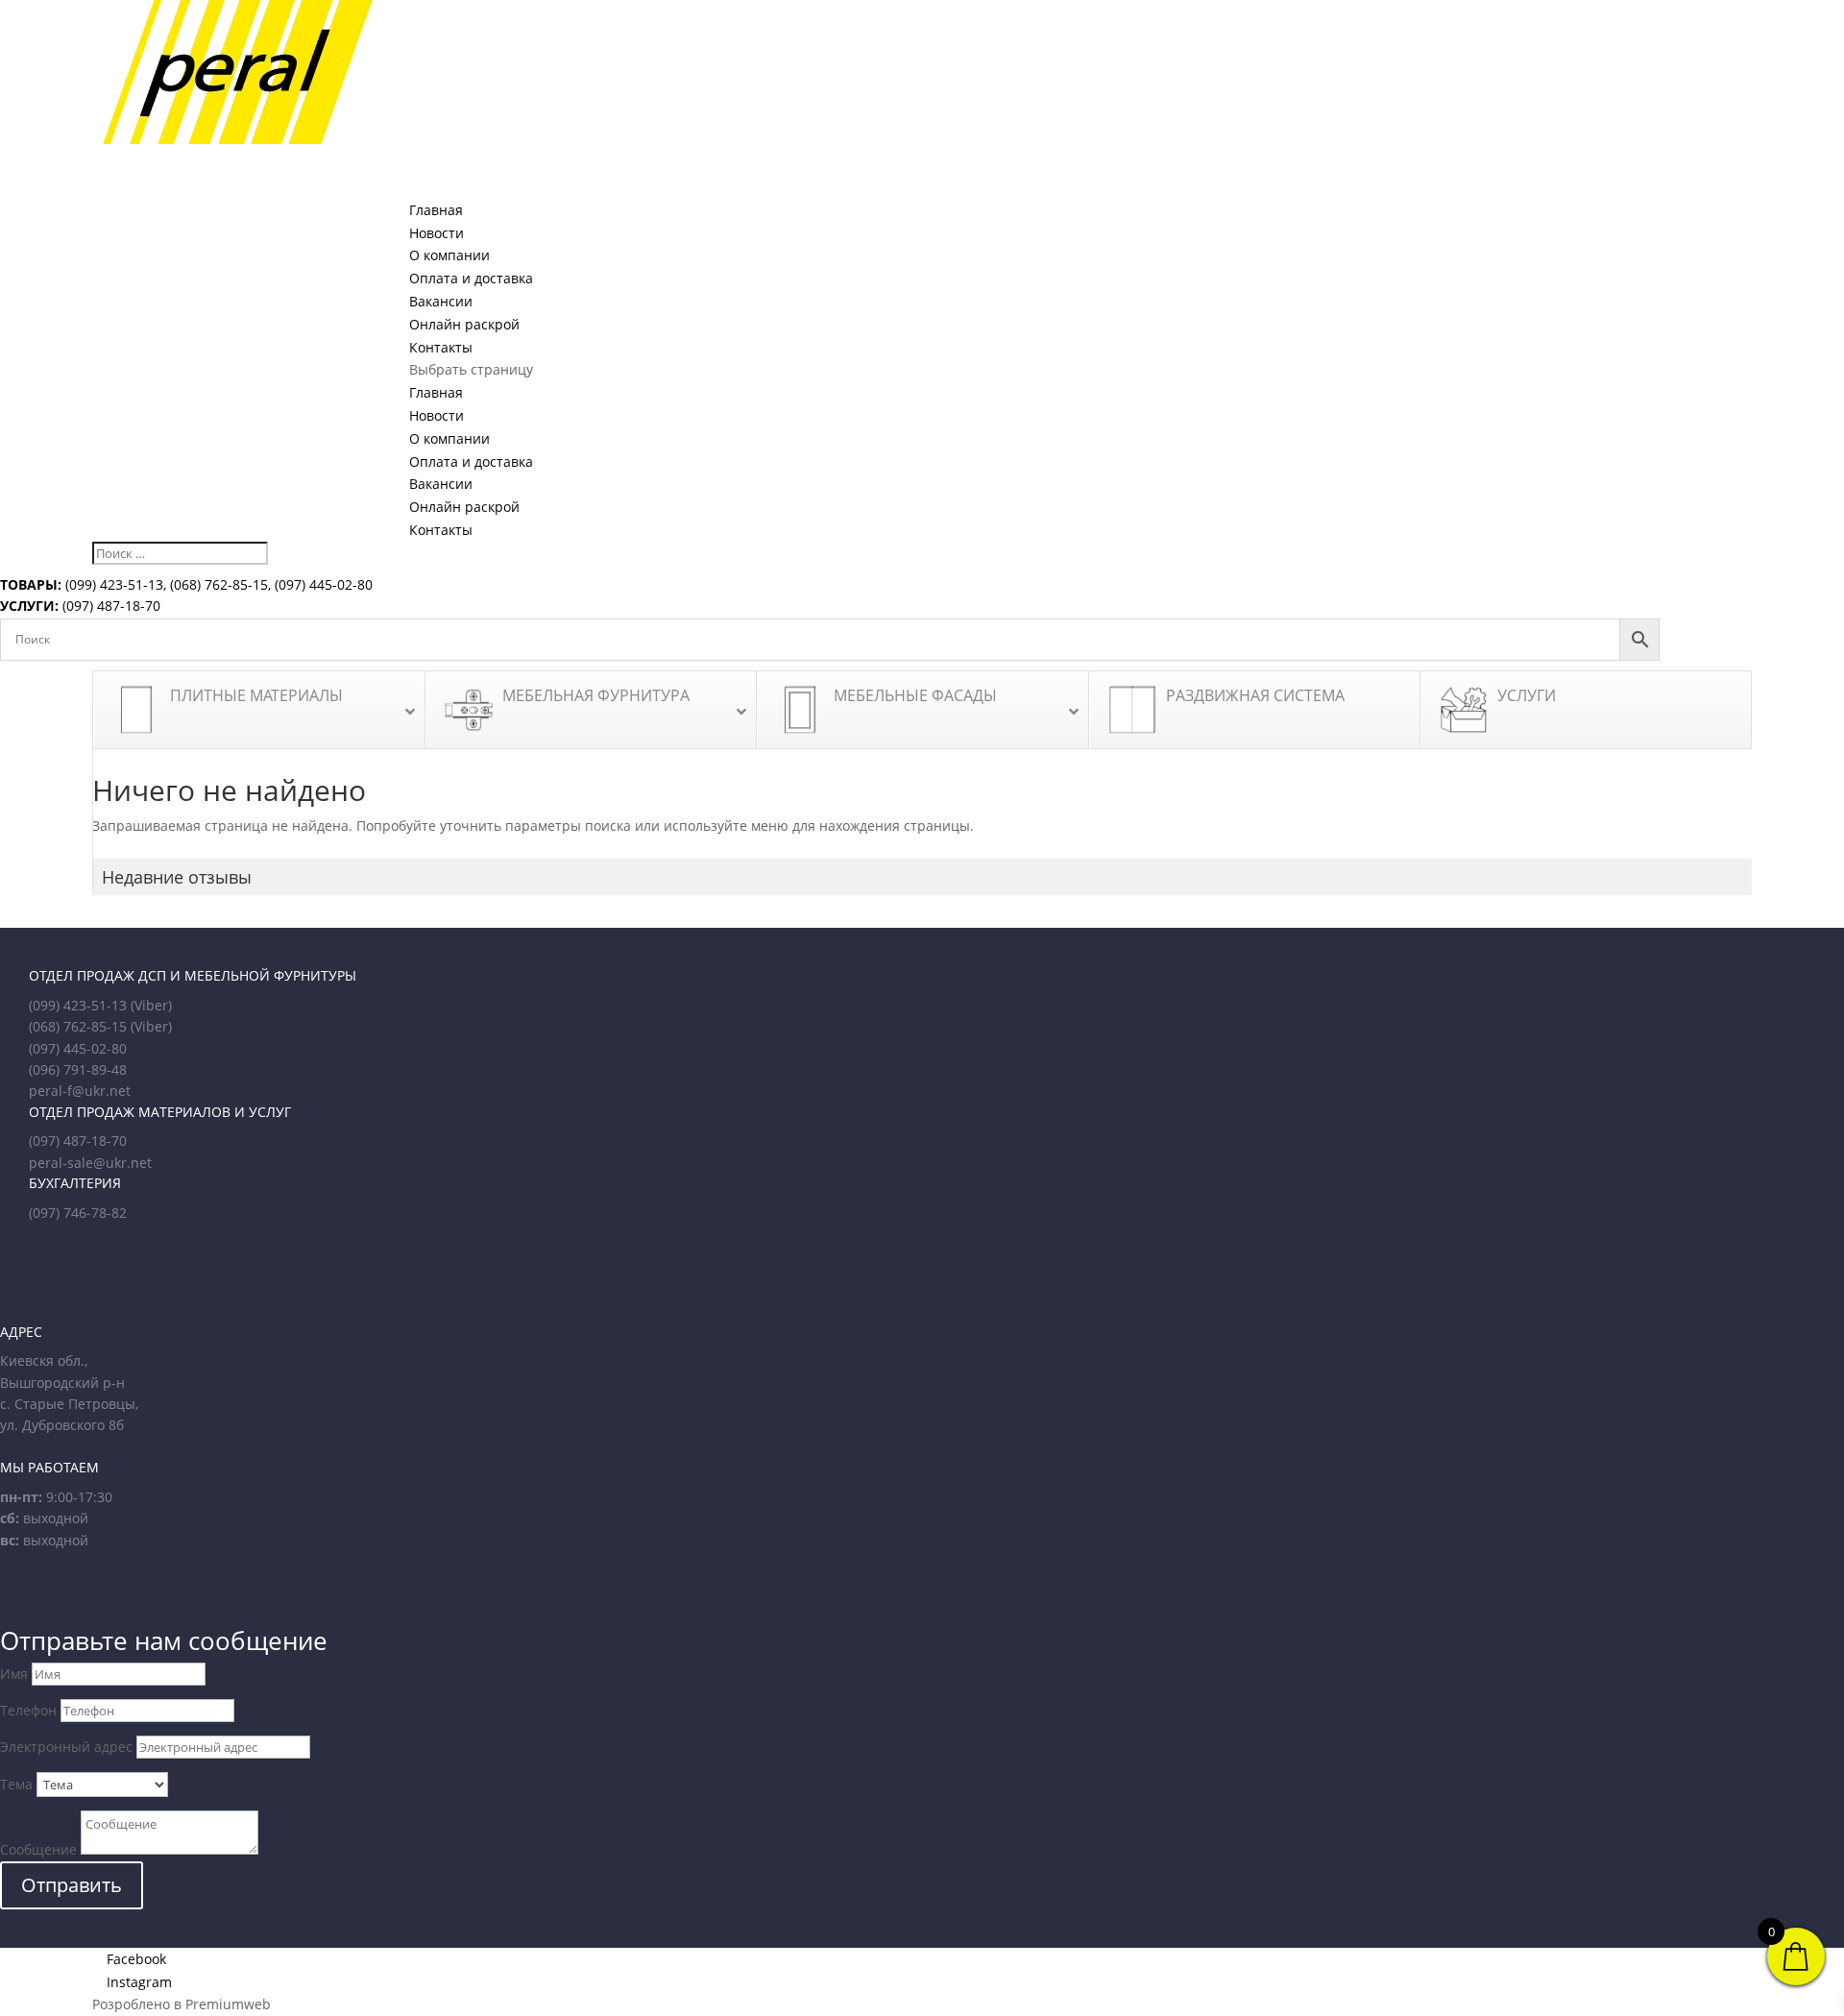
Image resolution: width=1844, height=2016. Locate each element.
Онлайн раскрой (464, 507)
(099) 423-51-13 (112, 584)
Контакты (441, 530)
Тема (16, 1784)
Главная (436, 392)
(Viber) (151, 1005)
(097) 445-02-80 (324, 584)
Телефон (28, 1710)
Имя (14, 1674)
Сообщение (38, 1849)
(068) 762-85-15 (219, 584)
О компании (449, 438)
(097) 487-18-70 (109, 606)
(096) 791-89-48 (78, 1069)
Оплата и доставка (471, 461)
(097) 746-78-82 (78, 1213)
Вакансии (441, 484)
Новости (437, 415)
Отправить (72, 1885)
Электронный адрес (66, 1747)
